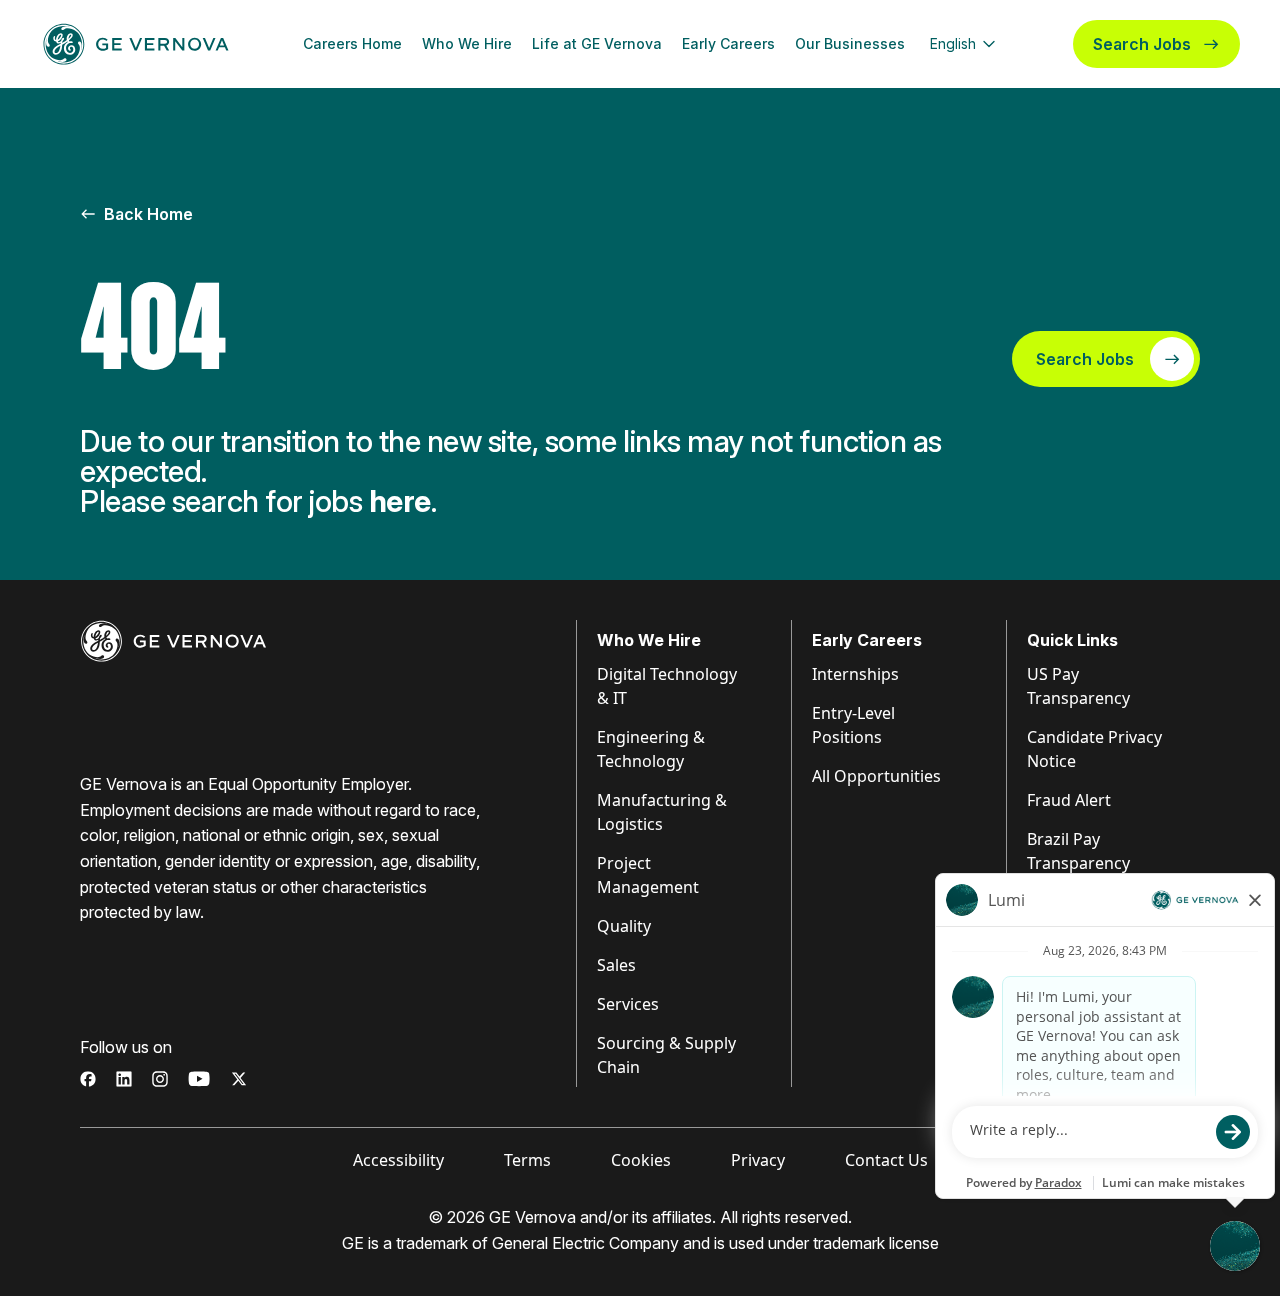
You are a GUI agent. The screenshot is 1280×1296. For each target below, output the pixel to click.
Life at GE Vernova (597, 43)
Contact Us (886, 1160)
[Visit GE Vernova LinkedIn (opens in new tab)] (124, 1079)
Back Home (148, 214)
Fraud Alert (1069, 800)
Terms (527, 1160)
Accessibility (398, 1160)
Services (628, 1004)
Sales (616, 965)
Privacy (758, 1160)
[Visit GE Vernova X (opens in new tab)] (239, 1079)
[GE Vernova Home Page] (136, 44)
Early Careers (728, 43)
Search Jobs (1142, 44)
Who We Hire (467, 43)
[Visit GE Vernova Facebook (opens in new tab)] (88, 1079)
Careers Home (352, 43)
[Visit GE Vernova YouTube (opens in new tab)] (199, 1079)
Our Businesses (850, 43)
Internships (855, 674)
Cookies (641, 1160)
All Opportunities (876, 776)
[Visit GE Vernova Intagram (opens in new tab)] (160, 1079)
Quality (624, 926)
